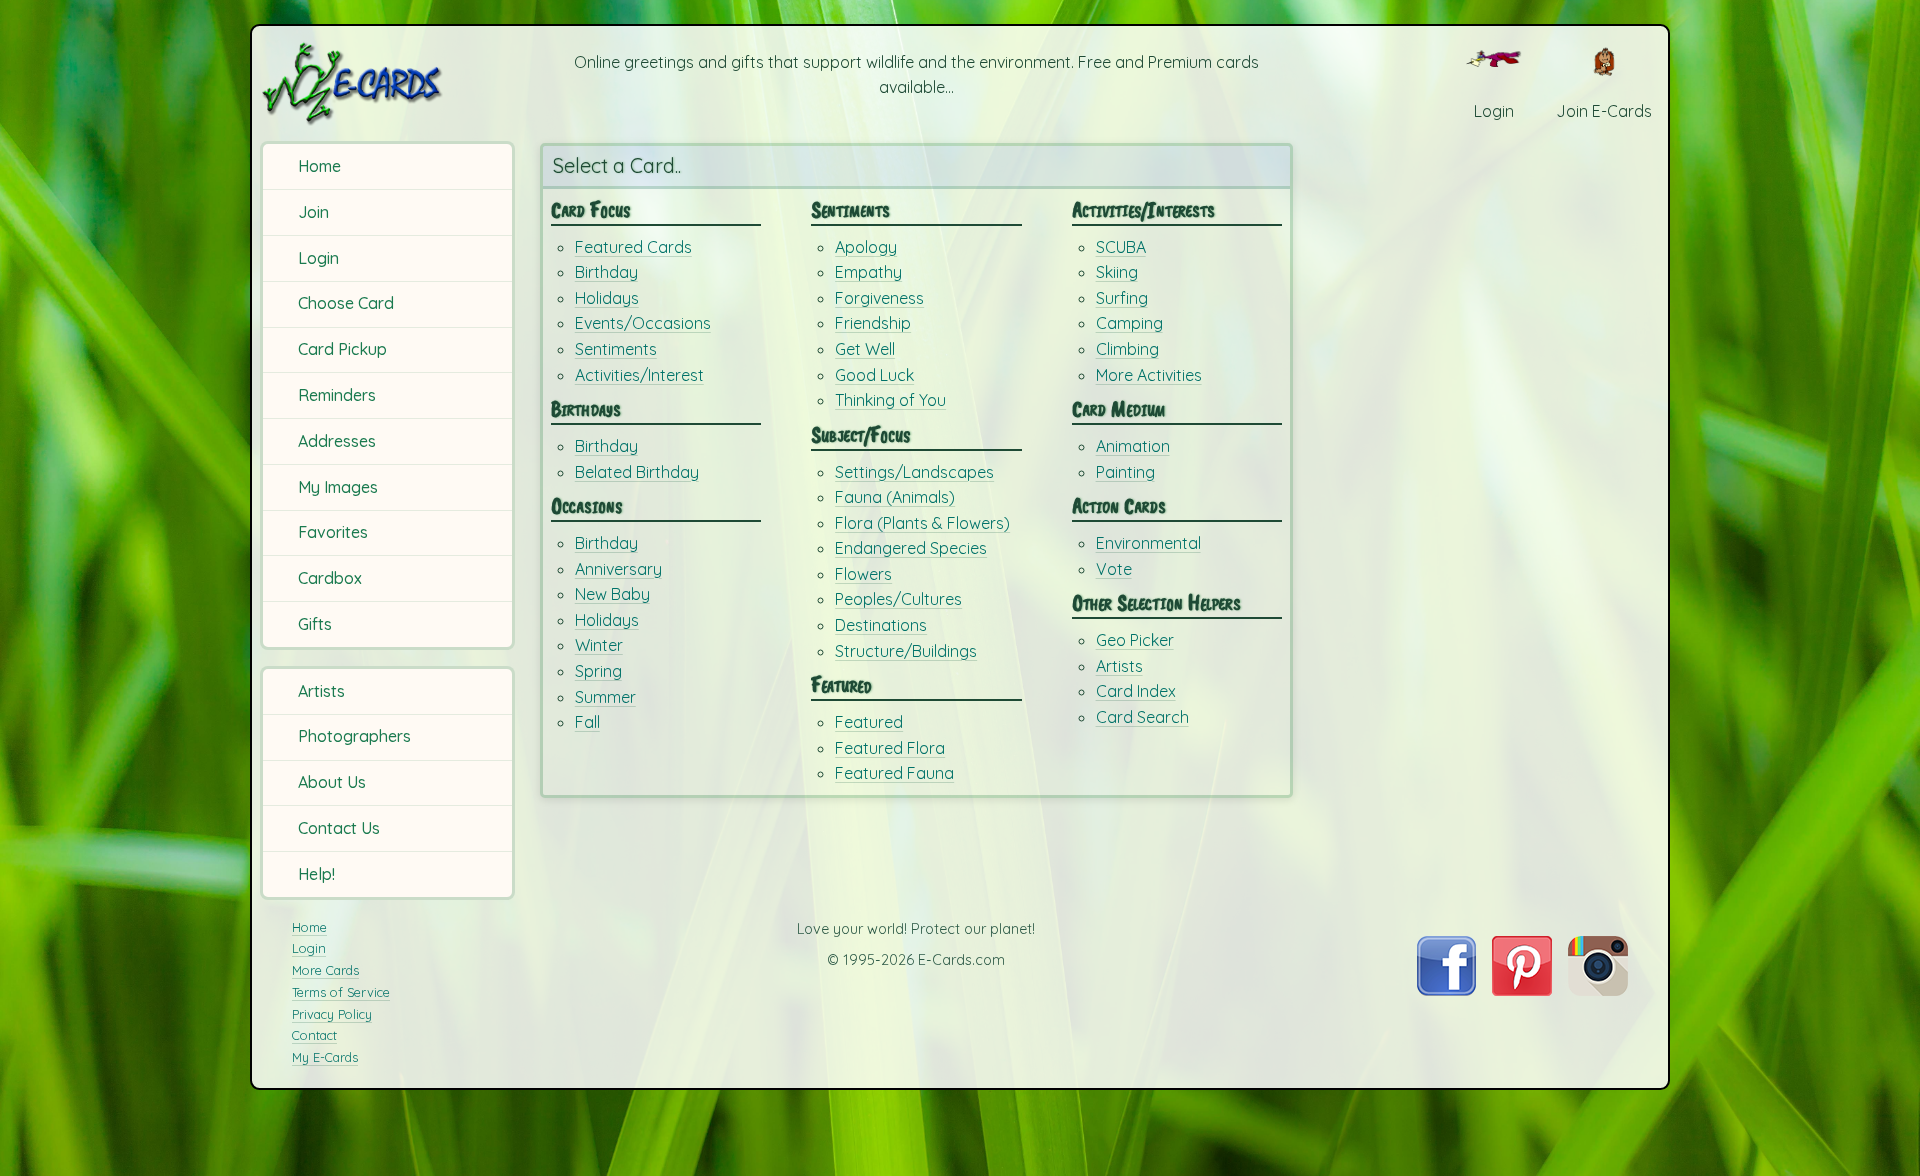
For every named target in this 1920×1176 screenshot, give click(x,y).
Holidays (607, 298)
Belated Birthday (637, 472)
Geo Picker (1135, 640)
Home (319, 166)
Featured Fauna (894, 773)
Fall (587, 722)
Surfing (1122, 298)
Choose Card (346, 303)
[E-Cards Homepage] (385, 83)
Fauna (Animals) (895, 497)
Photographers (354, 736)
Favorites (333, 532)
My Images (338, 487)
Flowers (863, 574)
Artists (321, 691)
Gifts (315, 624)
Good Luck (874, 375)
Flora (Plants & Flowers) (922, 523)
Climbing (1127, 349)
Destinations (881, 625)
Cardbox (330, 578)
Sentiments (616, 349)
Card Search (1142, 717)
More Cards (325, 970)
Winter (599, 645)
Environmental (1148, 543)
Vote (1114, 569)
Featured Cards (633, 247)
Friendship (873, 323)
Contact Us (339, 828)
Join (313, 212)
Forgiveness (879, 298)
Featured (869, 722)
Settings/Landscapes (914, 472)
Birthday (606, 272)
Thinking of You (890, 400)
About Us (332, 782)
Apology (866, 247)
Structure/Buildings (906, 651)
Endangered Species (911, 548)
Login (318, 258)
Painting (1125, 472)
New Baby (612, 594)
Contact (314, 1035)
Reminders (337, 395)
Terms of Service (341, 992)
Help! (316, 874)
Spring (598, 671)
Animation (1133, 446)
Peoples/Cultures (898, 599)
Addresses (337, 441)
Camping (1129, 323)
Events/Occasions (643, 323)
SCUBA (1121, 247)
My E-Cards (325, 1057)
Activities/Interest (639, 375)
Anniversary (618, 569)
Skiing (1117, 272)
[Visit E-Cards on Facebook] (1446, 990)
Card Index (1136, 691)
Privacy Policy (332, 1014)
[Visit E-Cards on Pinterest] (1522, 990)
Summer (605, 697)
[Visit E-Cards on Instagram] (1598, 990)
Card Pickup (342, 349)
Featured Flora (890, 748)
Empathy (868, 272)
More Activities (1149, 375)
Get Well (865, 349)
